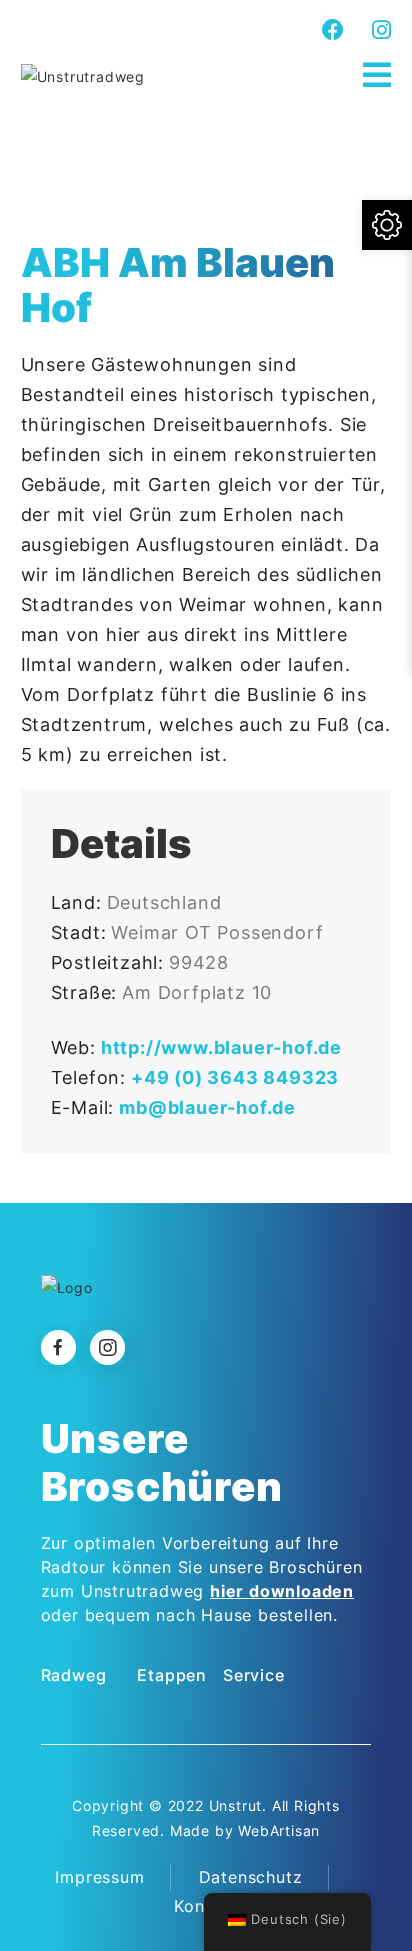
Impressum (99, 1877)
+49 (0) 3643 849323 (235, 1077)
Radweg (74, 1675)
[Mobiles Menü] (377, 75)
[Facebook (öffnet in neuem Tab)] (333, 30)
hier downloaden (282, 1591)
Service (254, 1675)
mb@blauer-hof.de (207, 1107)
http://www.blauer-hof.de (221, 1047)
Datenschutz (251, 1877)
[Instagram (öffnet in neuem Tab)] (379, 30)
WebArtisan (279, 1830)
